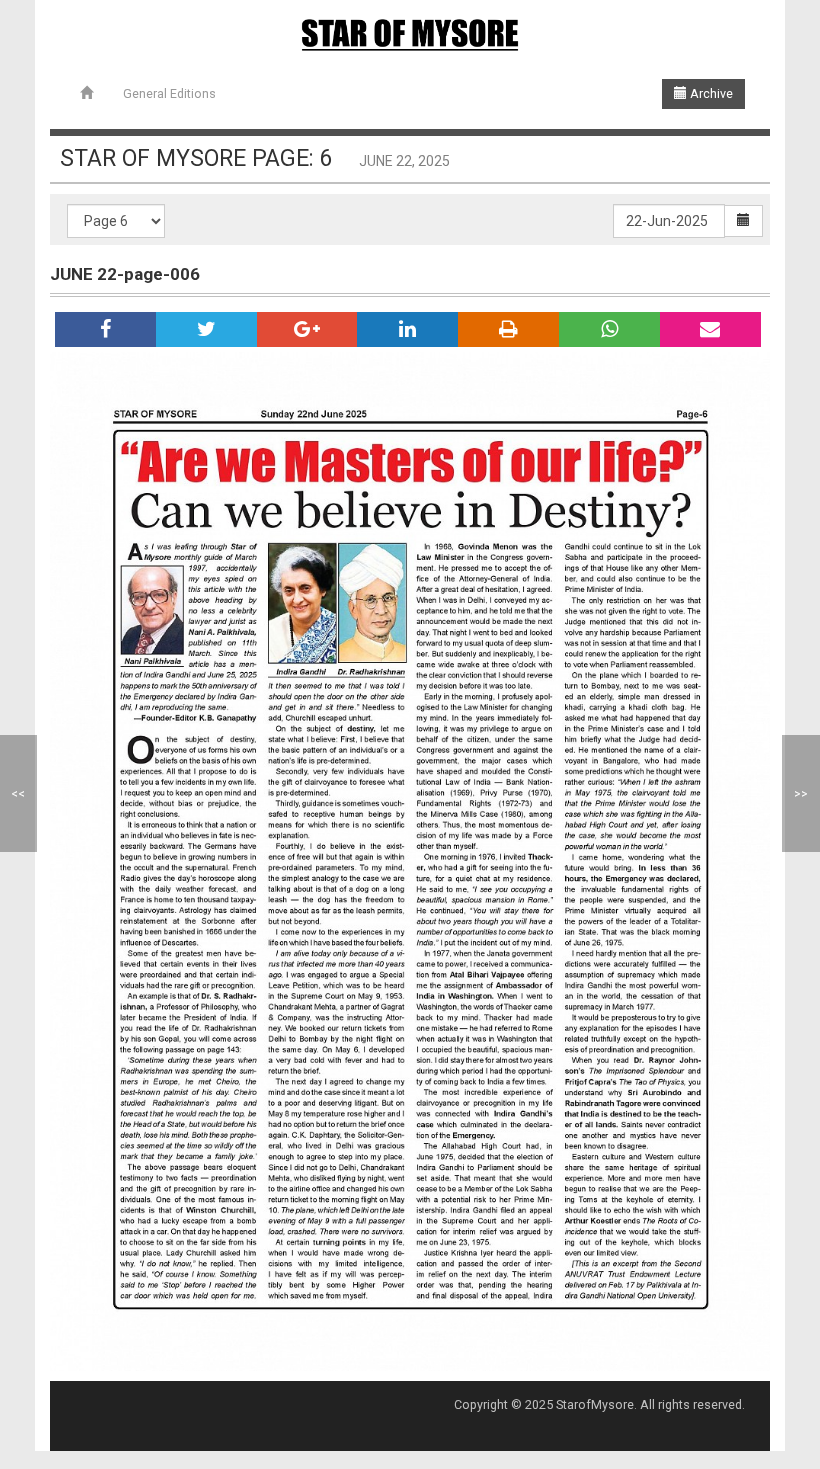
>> (801, 793)
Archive (710, 93)
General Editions (169, 93)
